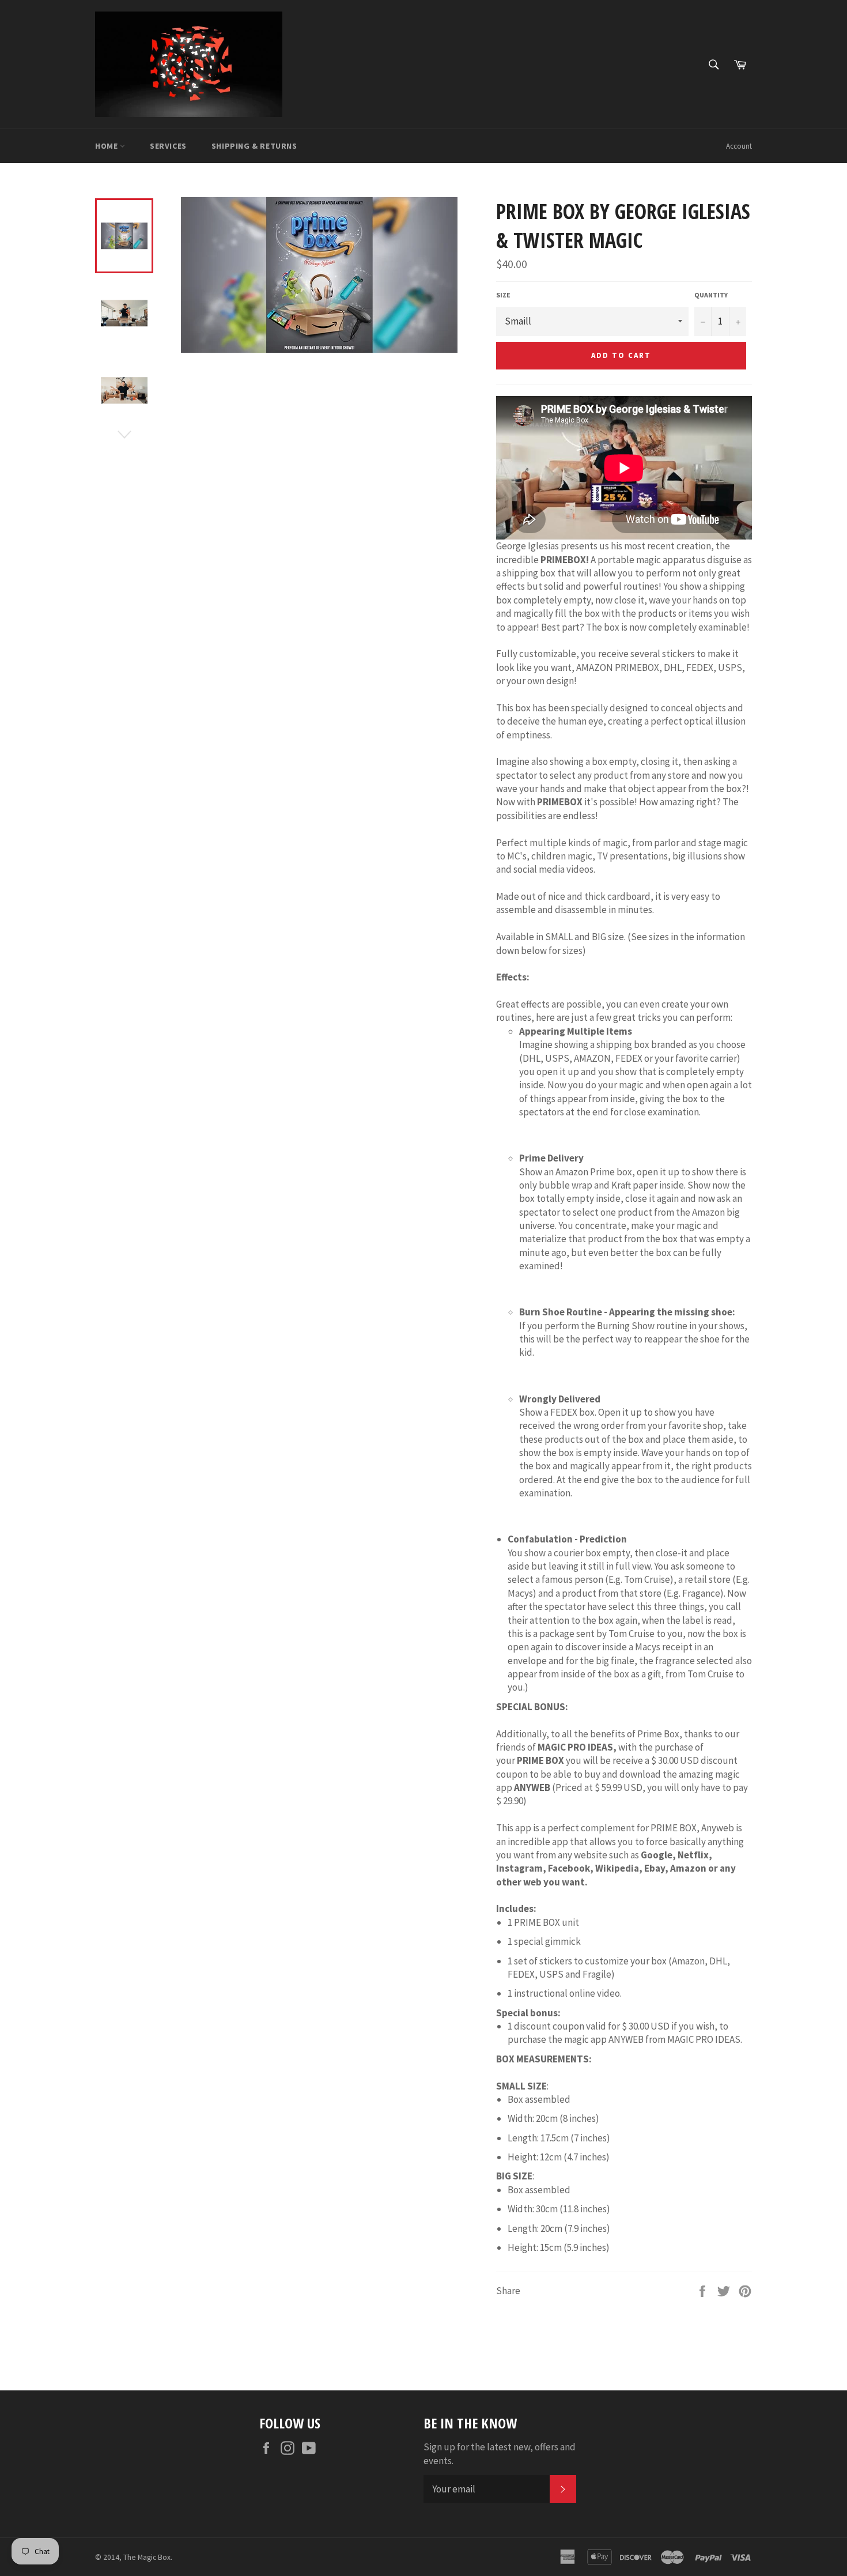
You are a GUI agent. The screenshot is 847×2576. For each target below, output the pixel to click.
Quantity (711, 295)
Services (168, 146)
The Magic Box (147, 2557)
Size (503, 295)
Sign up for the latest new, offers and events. (500, 2454)
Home (107, 146)
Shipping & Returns (254, 146)
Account (739, 146)
